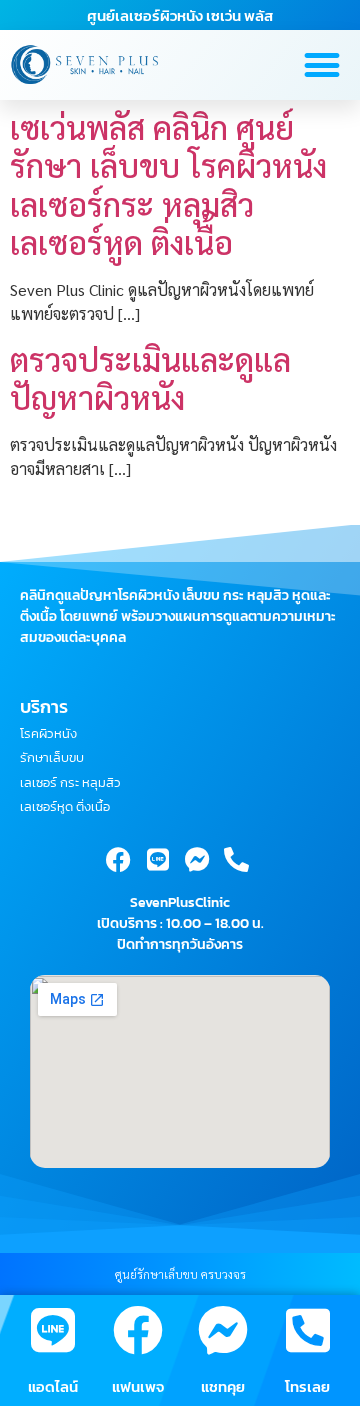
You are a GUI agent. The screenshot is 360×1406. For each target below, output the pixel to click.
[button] (321, 65)
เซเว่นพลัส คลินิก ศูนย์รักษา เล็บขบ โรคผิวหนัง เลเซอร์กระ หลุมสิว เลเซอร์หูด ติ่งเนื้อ (168, 184)
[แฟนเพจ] (138, 1330)
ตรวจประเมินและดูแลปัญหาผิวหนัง (150, 377)
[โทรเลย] (308, 1330)
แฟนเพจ (138, 1386)
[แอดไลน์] (53, 1330)
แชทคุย (223, 1386)
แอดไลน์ (53, 1386)
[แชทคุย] (223, 1330)
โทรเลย (307, 1386)
